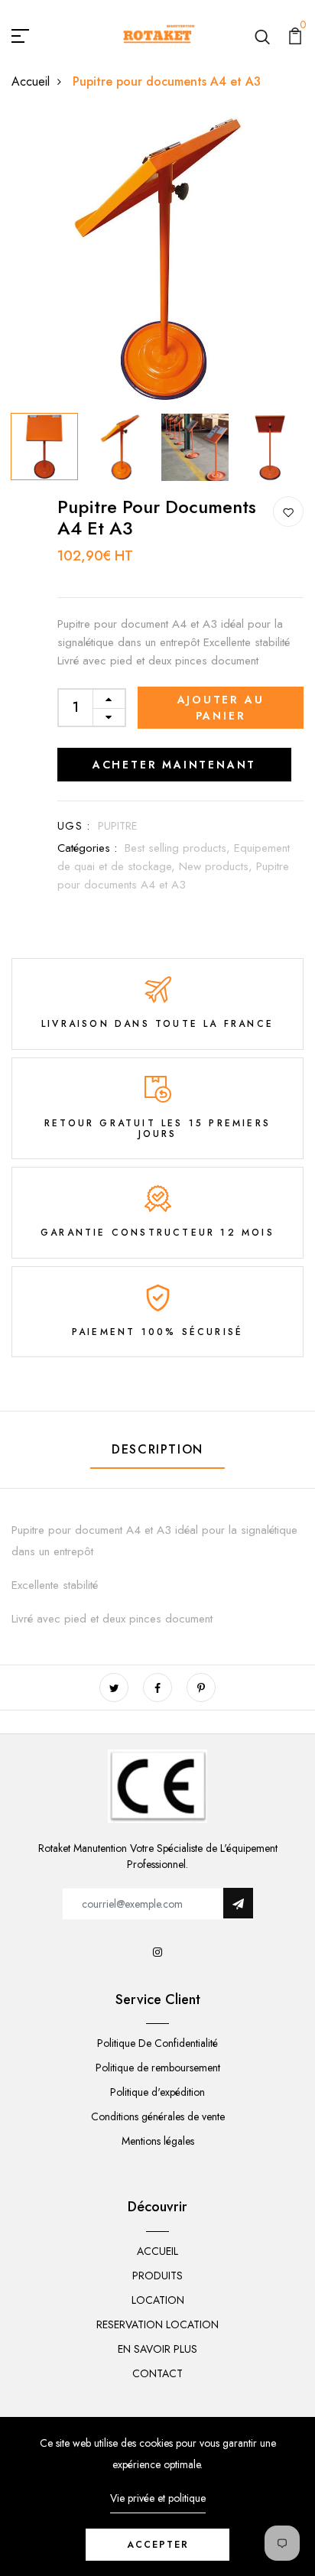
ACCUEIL (157, 2251)
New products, (218, 866)
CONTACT (157, 2373)
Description (157, 1449)
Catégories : (87, 848)
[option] (157, 260)
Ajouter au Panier (221, 708)
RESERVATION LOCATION (157, 2324)
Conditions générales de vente (158, 2116)
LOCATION (158, 2300)
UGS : (74, 826)
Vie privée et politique (158, 2498)
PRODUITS (157, 2276)
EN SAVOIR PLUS (157, 2349)
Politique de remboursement (158, 2068)
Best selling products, (179, 848)
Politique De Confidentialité (157, 2043)
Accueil (31, 81)
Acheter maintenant (174, 765)
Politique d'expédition (157, 2092)
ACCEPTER (158, 2545)
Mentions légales (158, 2141)
